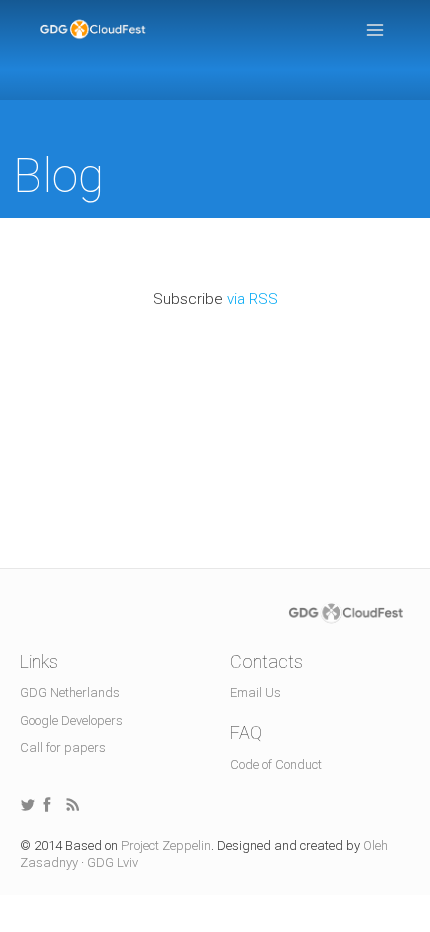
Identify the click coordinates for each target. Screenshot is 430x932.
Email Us (255, 692)
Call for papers (63, 747)
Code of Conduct (276, 764)
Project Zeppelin (166, 845)
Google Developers (71, 720)
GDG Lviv (112, 862)
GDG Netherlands (70, 692)
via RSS (252, 299)
